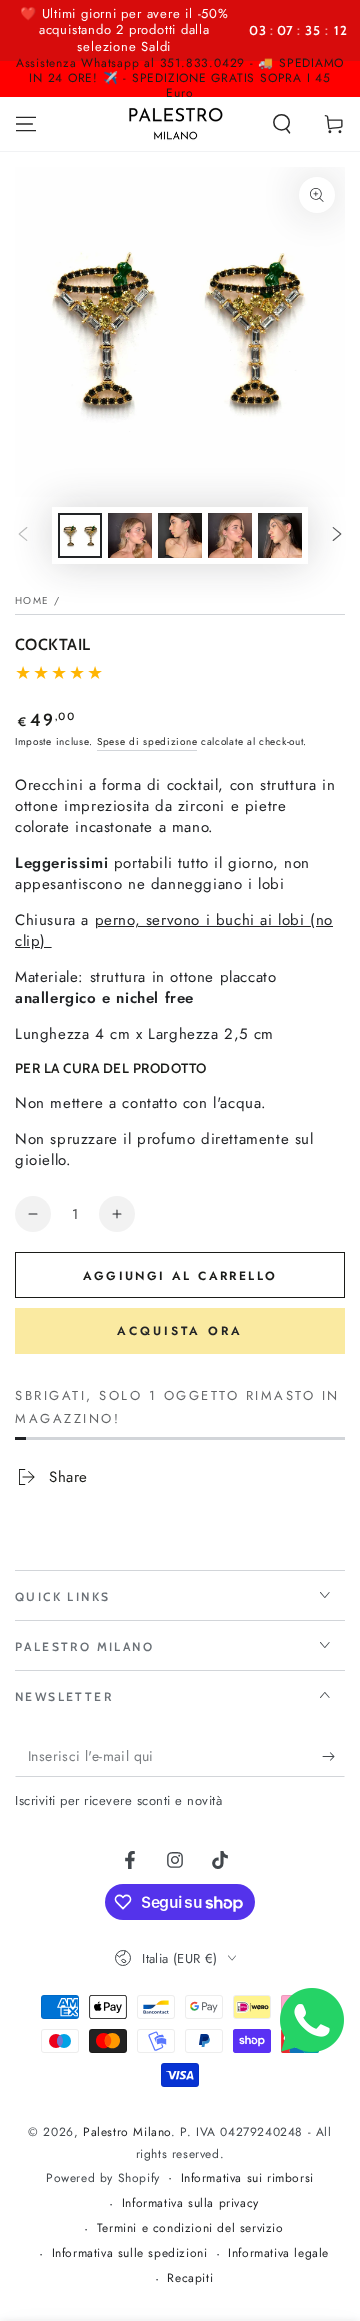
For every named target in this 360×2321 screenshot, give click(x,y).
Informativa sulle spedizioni (130, 2253)
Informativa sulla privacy (190, 2203)
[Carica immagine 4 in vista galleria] (230, 535)
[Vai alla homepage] (175, 124)
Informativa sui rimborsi (247, 2178)
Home (32, 600)
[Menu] (26, 124)
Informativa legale (278, 2253)
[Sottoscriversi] (333, 1757)
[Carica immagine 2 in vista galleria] (130, 535)
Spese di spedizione (147, 741)
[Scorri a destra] (337, 535)
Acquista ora (180, 1331)
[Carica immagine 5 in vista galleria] (280, 535)
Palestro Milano (127, 2132)
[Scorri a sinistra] (23, 535)
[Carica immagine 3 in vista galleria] (180, 535)
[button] (282, 124)
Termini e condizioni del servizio (190, 2228)
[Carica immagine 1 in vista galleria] (80, 535)
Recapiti (190, 2278)
